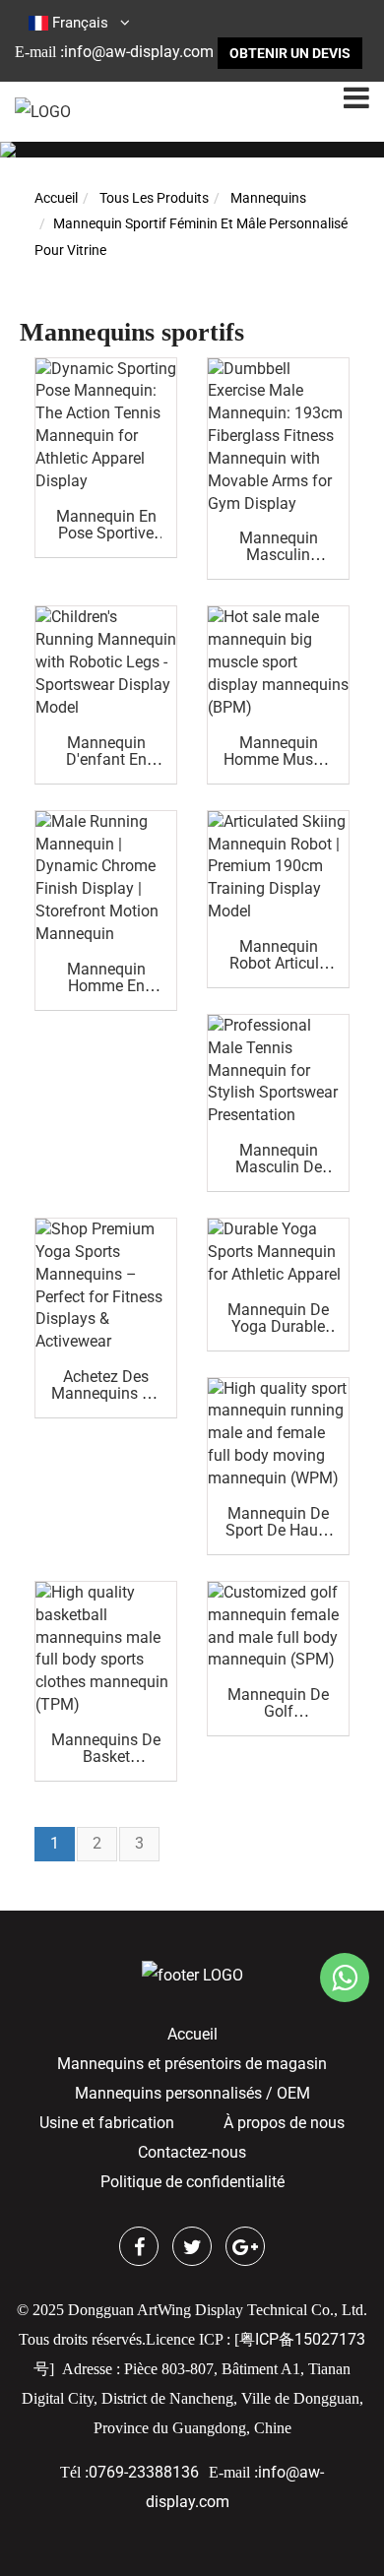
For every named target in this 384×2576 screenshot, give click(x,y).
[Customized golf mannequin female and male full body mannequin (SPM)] (278, 1627)
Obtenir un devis (290, 53)
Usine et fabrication (107, 2123)
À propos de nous (284, 2123)
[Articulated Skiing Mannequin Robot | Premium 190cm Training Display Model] (278, 867)
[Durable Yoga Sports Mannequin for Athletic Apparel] (278, 1253)
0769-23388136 (144, 2472)
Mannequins (268, 198)
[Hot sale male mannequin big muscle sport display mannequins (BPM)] (278, 662)
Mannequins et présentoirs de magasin (192, 2064)
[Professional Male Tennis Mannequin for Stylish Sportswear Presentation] (278, 1071)
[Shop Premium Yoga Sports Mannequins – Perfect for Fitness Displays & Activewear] (106, 1286)
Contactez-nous (192, 2152)
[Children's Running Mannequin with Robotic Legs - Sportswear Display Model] (106, 662)
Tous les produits (154, 198)
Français (80, 23)
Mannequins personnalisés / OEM (192, 2093)
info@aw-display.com (139, 52)
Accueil (56, 198)
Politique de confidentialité (192, 2182)
